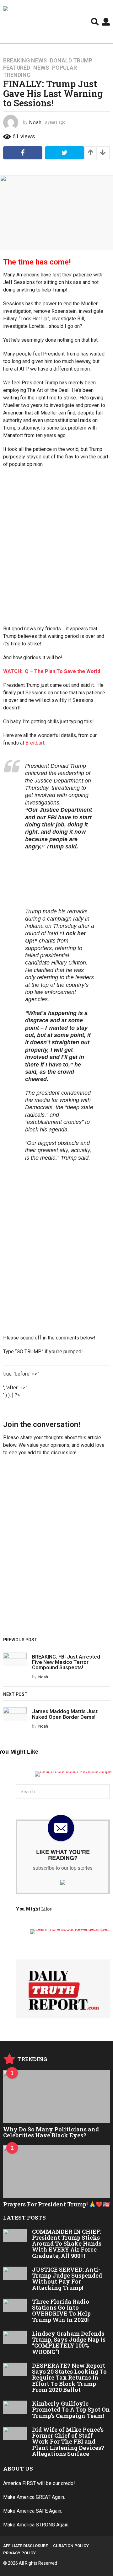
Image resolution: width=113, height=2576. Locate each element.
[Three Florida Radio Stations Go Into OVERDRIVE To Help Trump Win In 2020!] (15, 2305)
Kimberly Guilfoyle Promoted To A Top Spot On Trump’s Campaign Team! (71, 2410)
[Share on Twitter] (65, 153)
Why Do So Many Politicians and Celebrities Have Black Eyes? (51, 2132)
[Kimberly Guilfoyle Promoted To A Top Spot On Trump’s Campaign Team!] (15, 2407)
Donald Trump (71, 61)
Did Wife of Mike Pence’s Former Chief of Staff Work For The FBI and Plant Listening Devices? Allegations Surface (68, 2442)
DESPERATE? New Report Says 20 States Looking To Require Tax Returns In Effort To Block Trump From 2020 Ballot (69, 2378)
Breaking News (25, 61)
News (41, 68)
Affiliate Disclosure (25, 2546)
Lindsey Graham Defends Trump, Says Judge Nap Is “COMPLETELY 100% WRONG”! (69, 2343)
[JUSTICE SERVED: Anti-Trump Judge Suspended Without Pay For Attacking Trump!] (15, 2273)
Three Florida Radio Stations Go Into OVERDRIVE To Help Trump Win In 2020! (61, 2311)
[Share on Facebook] (23, 153)
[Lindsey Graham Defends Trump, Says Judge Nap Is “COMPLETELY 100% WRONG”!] (15, 2337)
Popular (65, 68)
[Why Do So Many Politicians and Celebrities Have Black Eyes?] (56, 2097)
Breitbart (35, 743)
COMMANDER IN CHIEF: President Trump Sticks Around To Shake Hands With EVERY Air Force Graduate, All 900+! (67, 2244)
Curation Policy (71, 2546)
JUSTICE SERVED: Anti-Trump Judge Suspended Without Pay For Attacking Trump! (67, 2279)
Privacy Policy (19, 2553)
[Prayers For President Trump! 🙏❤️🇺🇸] (56, 2172)
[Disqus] (56, 1549)
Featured (17, 68)
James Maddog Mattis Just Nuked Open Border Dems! (65, 1714)
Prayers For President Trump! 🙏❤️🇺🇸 (56, 2204)
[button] (95, 22)
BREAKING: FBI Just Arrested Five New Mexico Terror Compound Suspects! (66, 1662)
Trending (17, 75)
